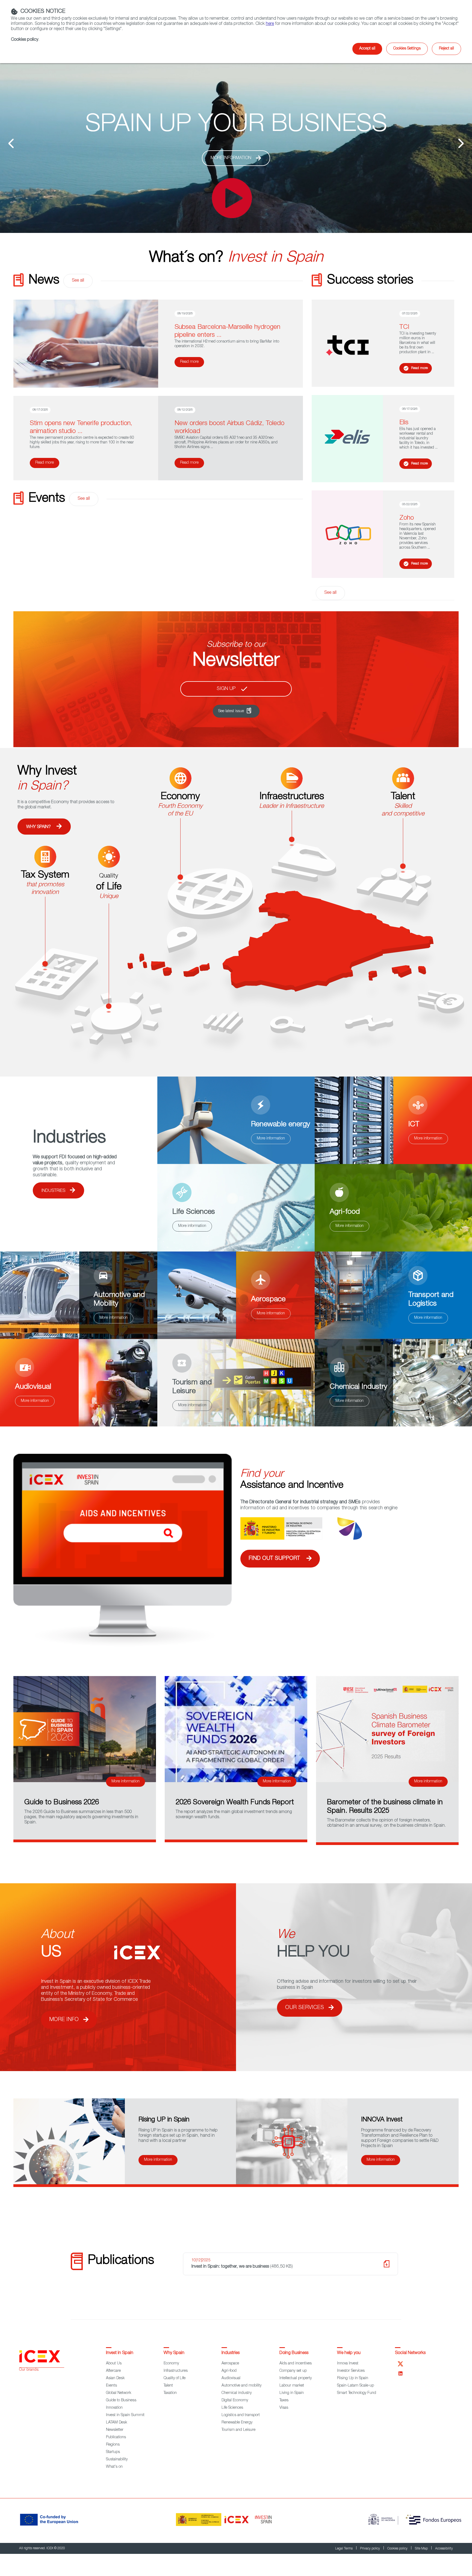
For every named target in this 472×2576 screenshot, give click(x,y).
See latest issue (231, 711)
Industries (53, 1191)
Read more (189, 362)
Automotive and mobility (241, 2386)
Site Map (422, 2549)
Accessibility (444, 2549)
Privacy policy (370, 2549)
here (270, 24)
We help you (349, 2353)
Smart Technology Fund (357, 2393)
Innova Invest (348, 2364)
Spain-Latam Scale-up (356, 2386)
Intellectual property (296, 2378)
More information (231, 182)
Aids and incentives (296, 2364)
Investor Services (351, 2371)
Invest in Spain (120, 2353)
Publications (116, 2437)
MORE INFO (64, 2020)
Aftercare (113, 2371)
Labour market (292, 2386)
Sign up (226, 689)
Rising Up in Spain (353, 2378)
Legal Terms (344, 2549)
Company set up (293, 2371)
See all (78, 281)
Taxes (284, 2400)
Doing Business (294, 2353)
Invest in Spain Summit (125, 2415)
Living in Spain (292, 2393)
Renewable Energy (237, 2423)
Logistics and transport (241, 2415)
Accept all (367, 49)
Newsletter (115, 2430)
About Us (114, 2364)
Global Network (119, 2393)
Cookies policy (398, 2549)
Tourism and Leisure (238, 2430)
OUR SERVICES (305, 2008)
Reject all (446, 49)
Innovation (114, 2408)
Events (111, 2386)
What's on (114, 2467)
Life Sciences (232, 2408)
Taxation (170, 2393)
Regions (113, 2445)
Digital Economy (235, 2400)
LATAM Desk (116, 2423)
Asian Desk (115, 2378)
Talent (168, 2386)
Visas (284, 2408)
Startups (113, 2452)
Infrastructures (176, 2371)
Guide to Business (121, 2400)
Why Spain (174, 2353)
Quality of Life (175, 2378)
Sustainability (117, 2460)
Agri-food (229, 2371)
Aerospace (230, 2364)
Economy (171, 2364)
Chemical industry (237, 2393)
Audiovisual (231, 2378)
